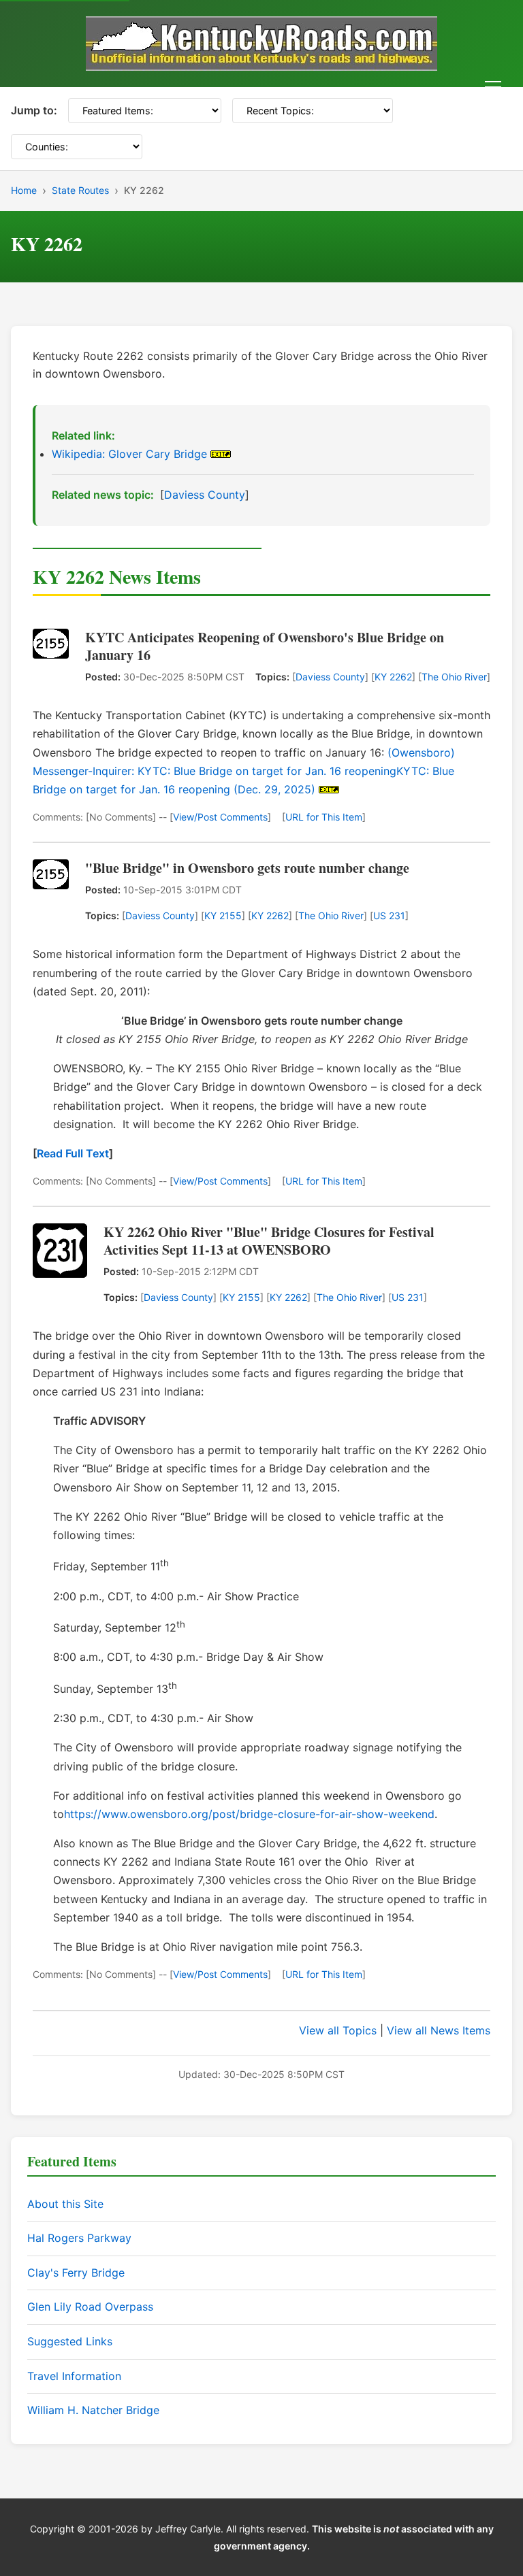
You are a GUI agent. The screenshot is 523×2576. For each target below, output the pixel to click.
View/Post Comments (220, 817)
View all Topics (338, 2030)
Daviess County (205, 495)
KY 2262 (393, 677)
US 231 (389, 915)
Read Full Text (73, 1153)
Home (24, 190)
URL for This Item (324, 817)
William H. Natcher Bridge (93, 2410)
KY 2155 (223, 915)
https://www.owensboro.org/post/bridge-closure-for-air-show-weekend (249, 1814)
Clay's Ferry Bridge (76, 2273)
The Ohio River (454, 677)
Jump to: (34, 110)
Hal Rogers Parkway (79, 2238)
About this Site (65, 2204)
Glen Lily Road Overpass (90, 2307)
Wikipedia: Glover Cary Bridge (129, 454)
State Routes (80, 190)
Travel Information (74, 2376)
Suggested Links (70, 2341)
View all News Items (439, 2030)
